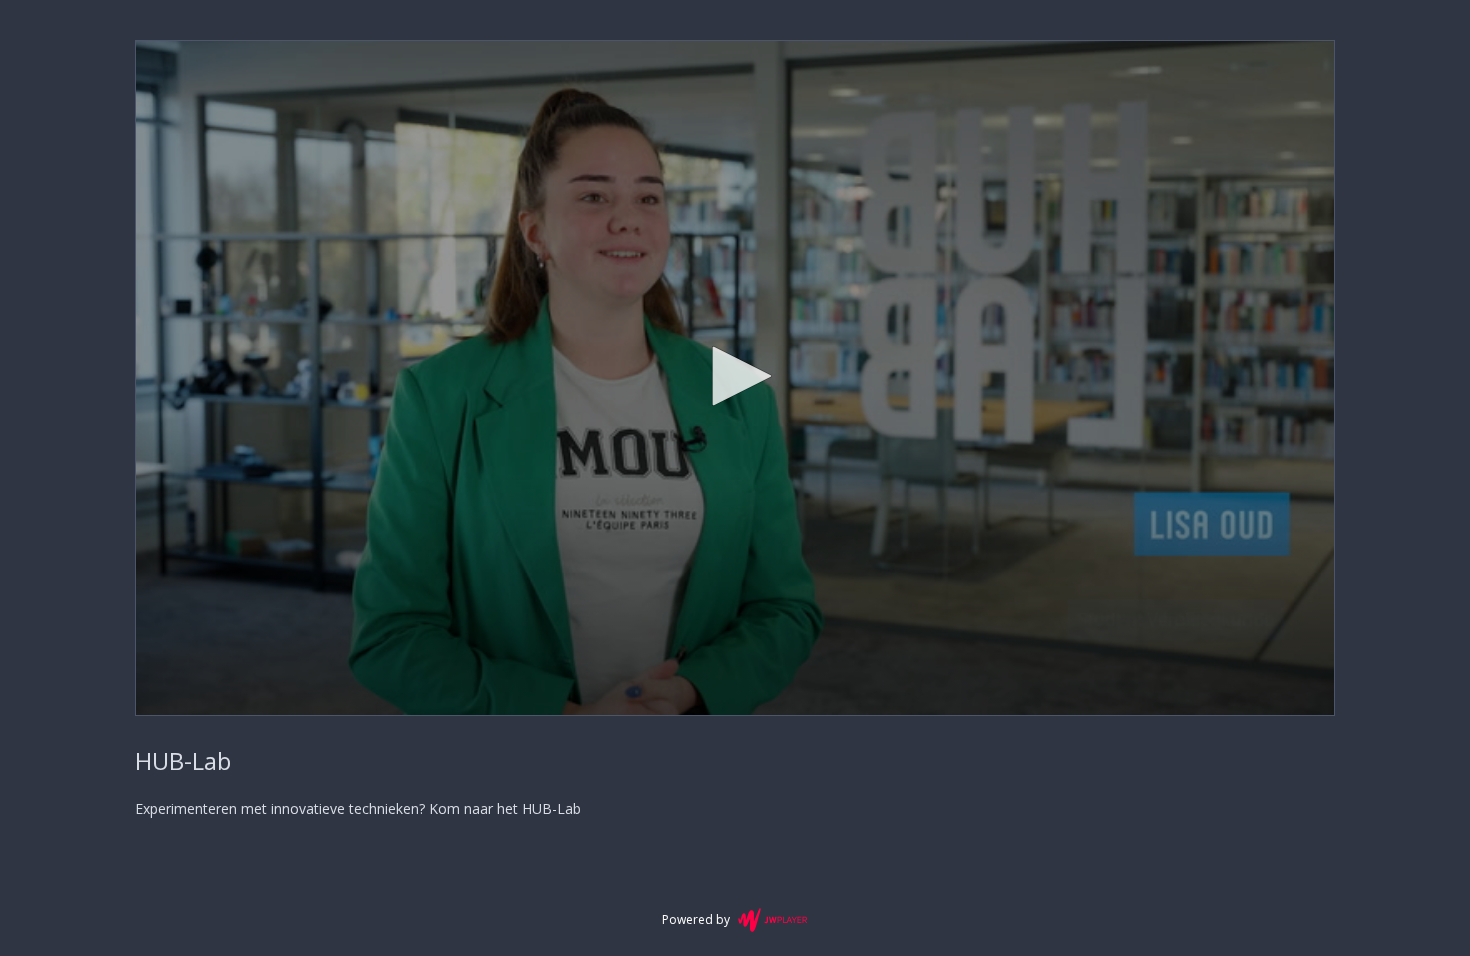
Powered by (696, 919)
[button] (735, 376)
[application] (735, 378)
